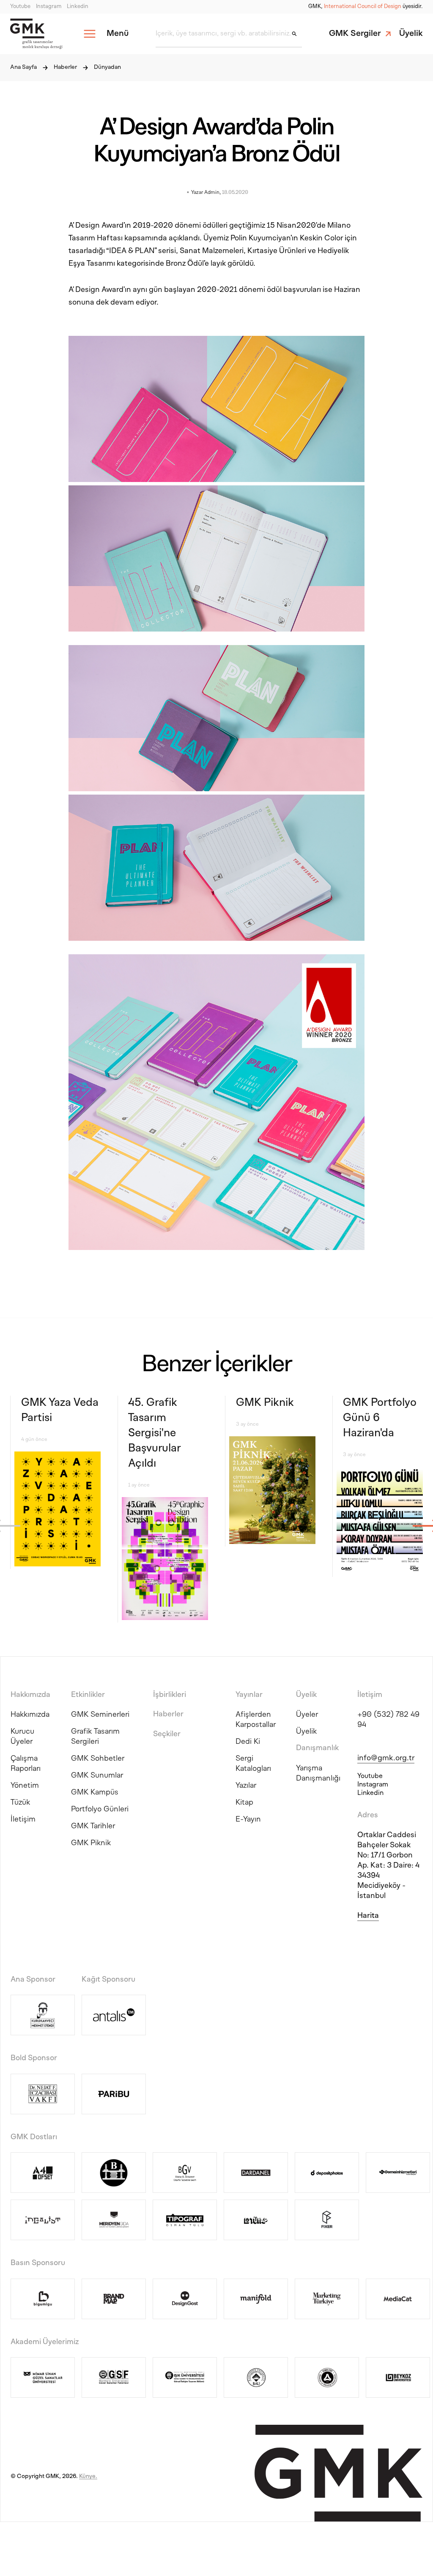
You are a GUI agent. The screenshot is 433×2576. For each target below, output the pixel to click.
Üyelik (411, 34)
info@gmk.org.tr (386, 1758)
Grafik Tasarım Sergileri (95, 1737)
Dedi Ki (248, 1742)
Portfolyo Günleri (100, 1809)
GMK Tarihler (93, 1826)
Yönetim (25, 1786)
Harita (368, 1916)
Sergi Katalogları (253, 1764)
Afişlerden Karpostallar (256, 1720)
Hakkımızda (30, 1715)
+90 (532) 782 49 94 (388, 1720)
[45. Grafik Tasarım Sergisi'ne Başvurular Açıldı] (165, 1560)
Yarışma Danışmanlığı (318, 1774)
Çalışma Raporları (26, 1764)
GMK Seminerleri (100, 1715)
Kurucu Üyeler (22, 1737)
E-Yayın (248, 1820)
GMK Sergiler (355, 34)
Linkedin (78, 7)
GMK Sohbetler (98, 1759)
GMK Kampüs (95, 1793)
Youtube (20, 7)
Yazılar (246, 1786)
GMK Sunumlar (97, 1776)
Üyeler (307, 1715)
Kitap (244, 1803)
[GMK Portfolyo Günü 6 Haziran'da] (380, 1522)
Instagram (49, 7)
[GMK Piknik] (272, 1491)
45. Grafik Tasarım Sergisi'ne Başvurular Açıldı (154, 1434)
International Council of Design (363, 7)
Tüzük (20, 1803)
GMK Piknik (265, 1403)
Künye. (88, 2477)
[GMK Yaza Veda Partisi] (58, 1510)
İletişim (23, 1820)
